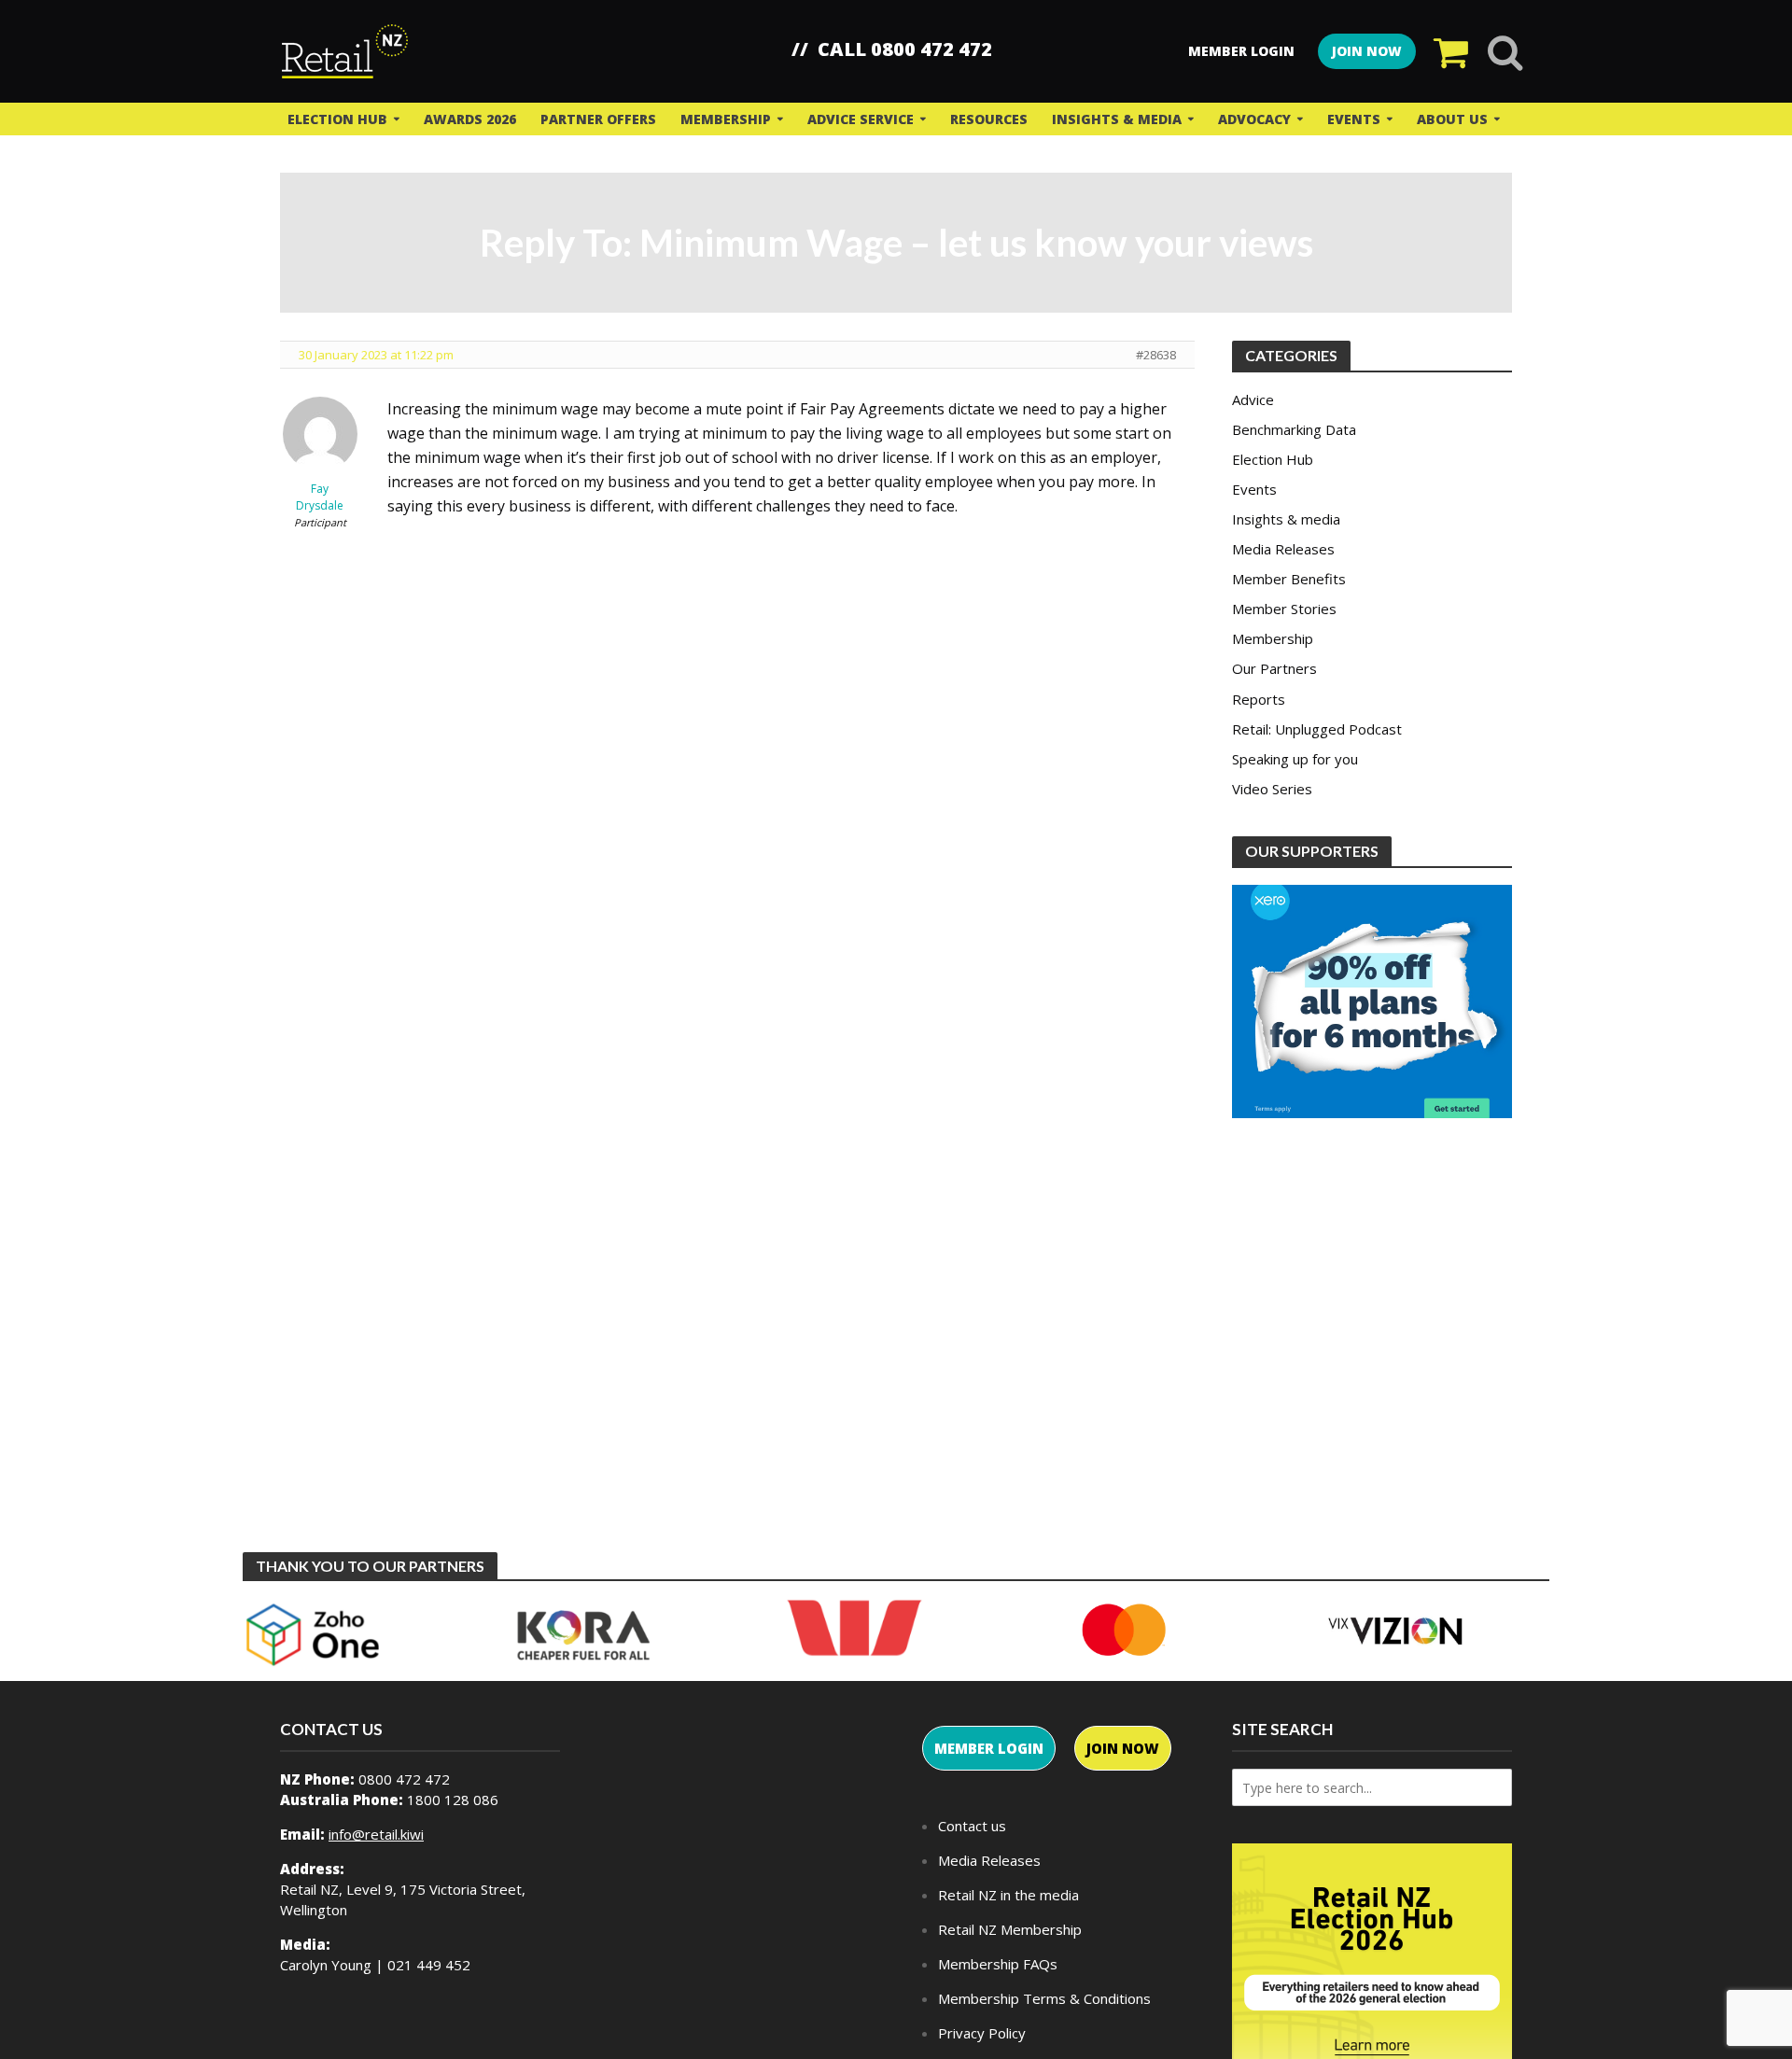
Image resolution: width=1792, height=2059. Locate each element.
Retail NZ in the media (1008, 1895)
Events (1354, 119)
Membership (726, 119)
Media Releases (989, 1860)
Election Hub (337, 119)
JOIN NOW (1367, 51)
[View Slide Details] (313, 1635)
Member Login (1241, 51)
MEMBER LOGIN (989, 1748)
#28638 (1156, 355)
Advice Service (861, 119)
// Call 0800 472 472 (892, 49)
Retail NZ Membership (1010, 1929)
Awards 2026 (470, 119)
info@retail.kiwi (376, 1834)
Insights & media (1117, 119)
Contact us (972, 1826)
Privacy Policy (982, 2033)
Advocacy (1254, 119)
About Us (1452, 119)
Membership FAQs (998, 1964)
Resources (989, 119)
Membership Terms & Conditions (1044, 1998)
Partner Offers (598, 119)
